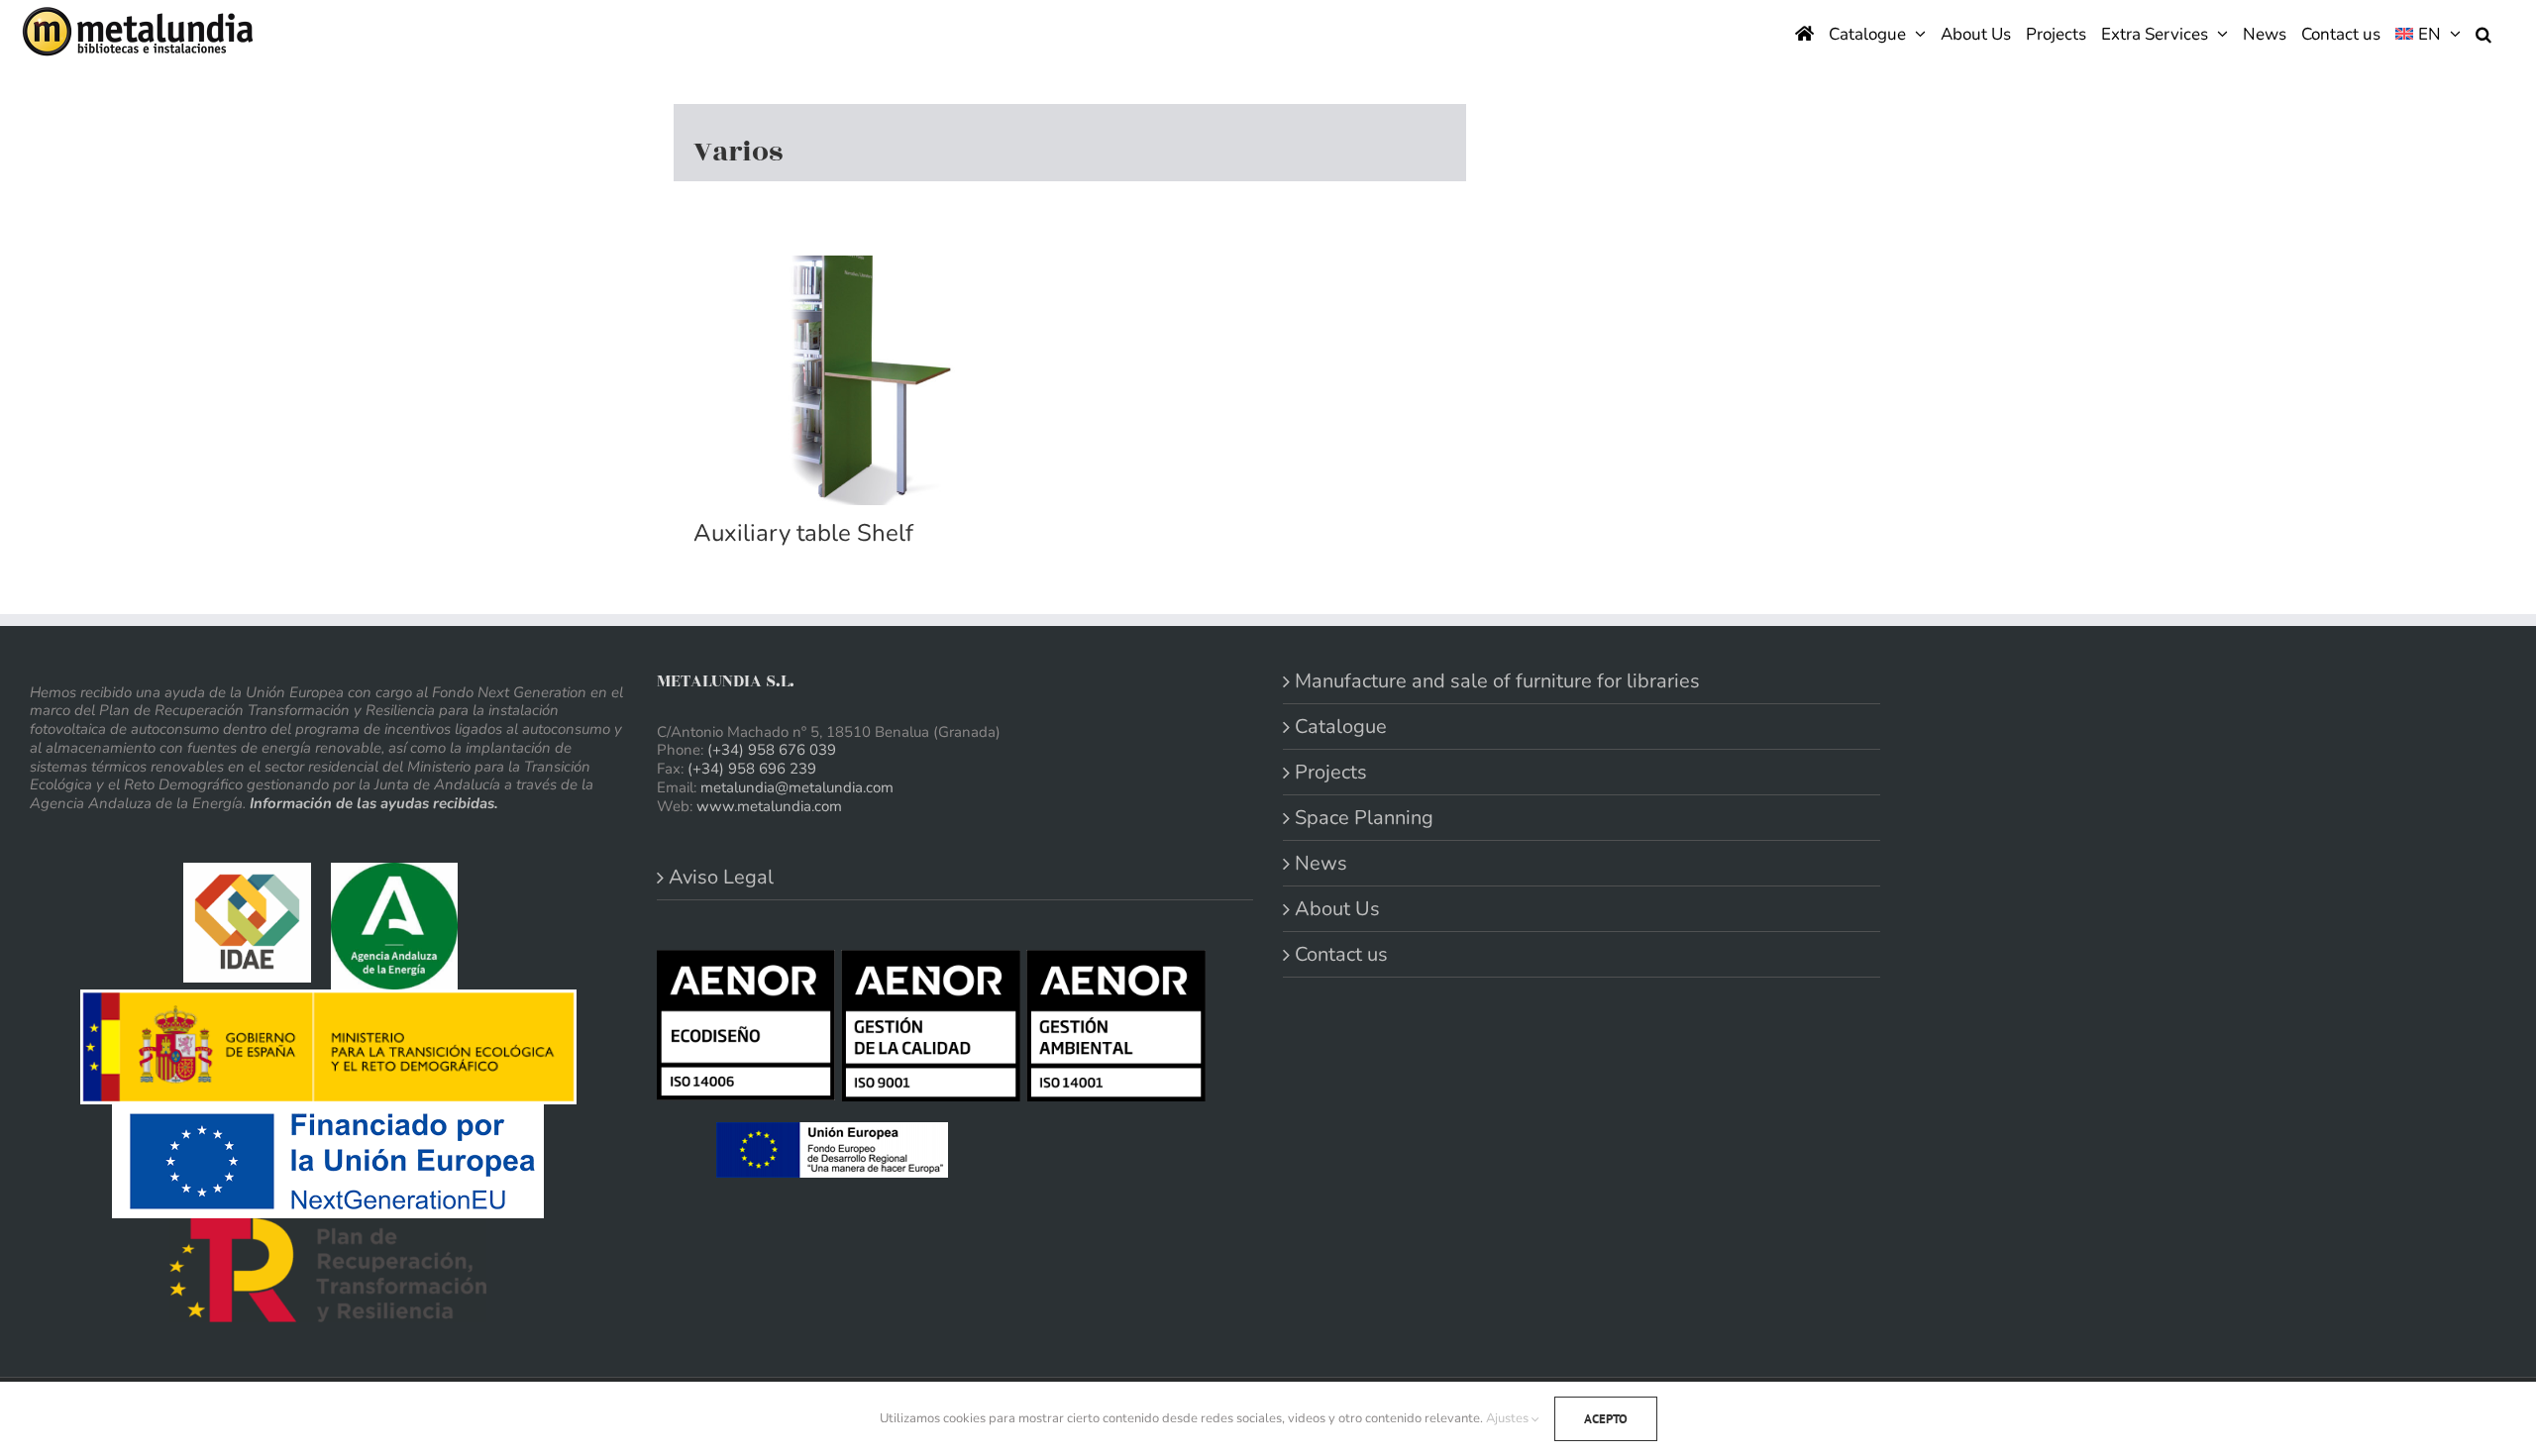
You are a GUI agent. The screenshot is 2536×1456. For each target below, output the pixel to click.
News (1321, 863)
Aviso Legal (721, 877)
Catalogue (1341, 727)
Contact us (1341, 954)
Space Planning (1364, 818)
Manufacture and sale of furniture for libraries (1497, 681)
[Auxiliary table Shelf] (872, 380)
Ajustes (1509, 1418)
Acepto (1606, 1419)
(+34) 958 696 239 (752, 769)
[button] (2483, 32)
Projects (1331, 772)
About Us (1337, 909)
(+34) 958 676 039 (772, 750)
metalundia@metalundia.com (797, 787)
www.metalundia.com (769, 806)
